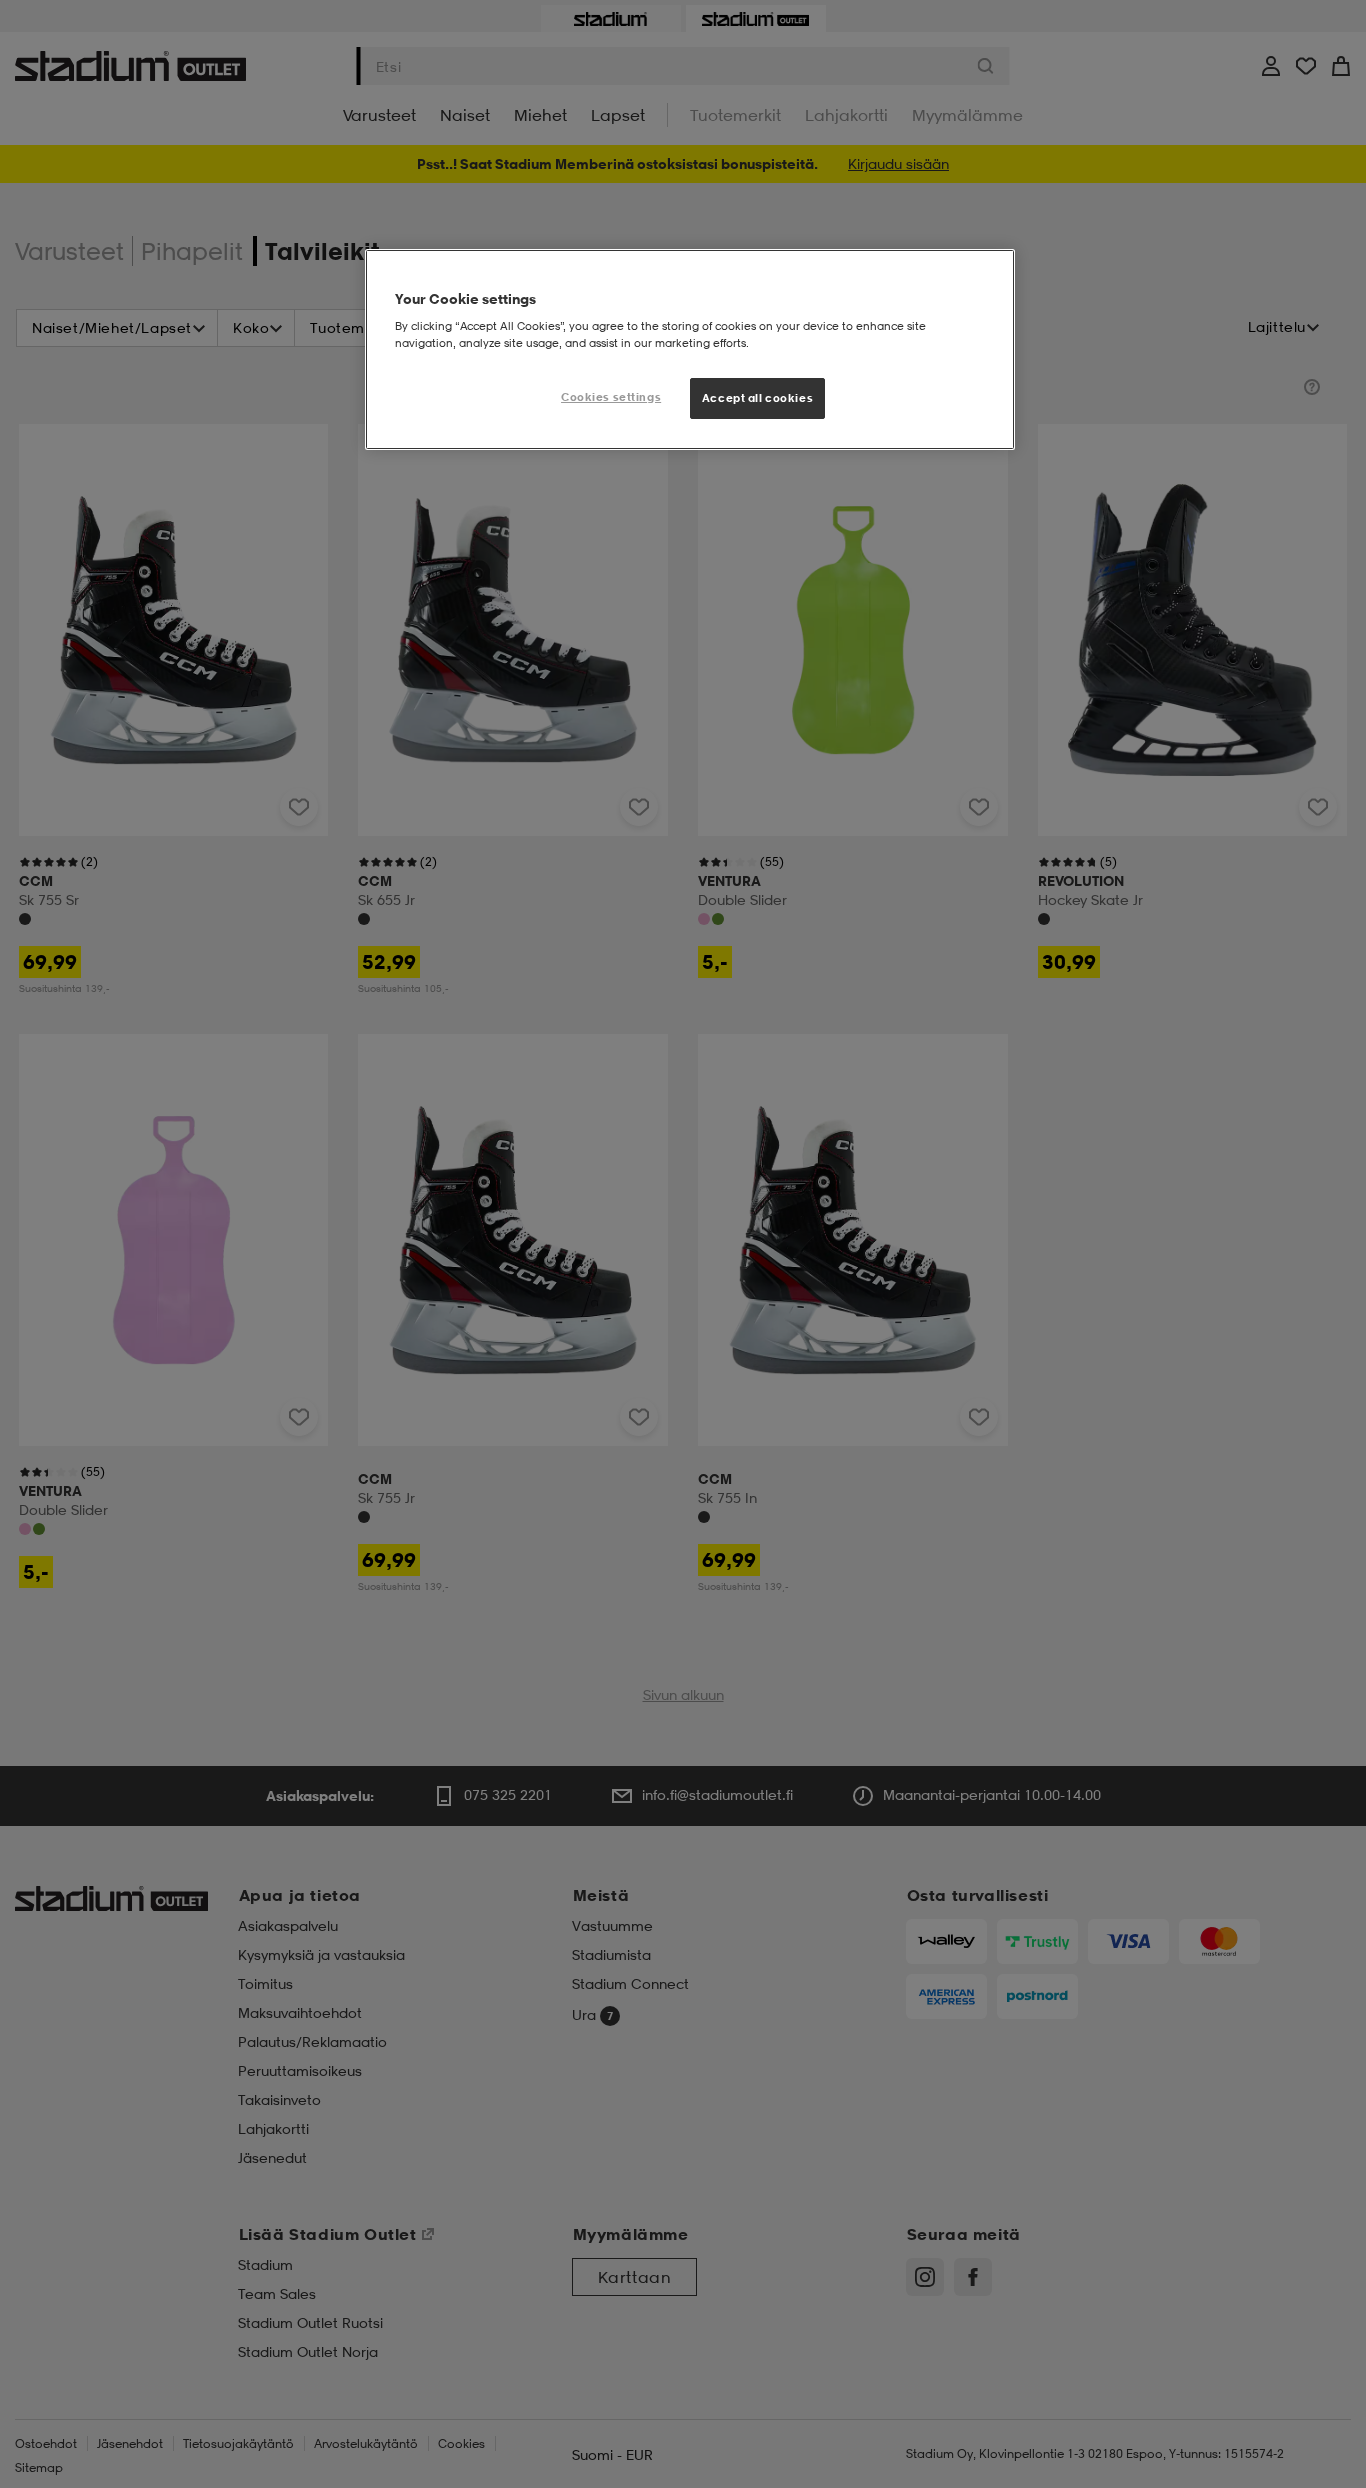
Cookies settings (611, 397)
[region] (690, 350)
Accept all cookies (757, 398)
